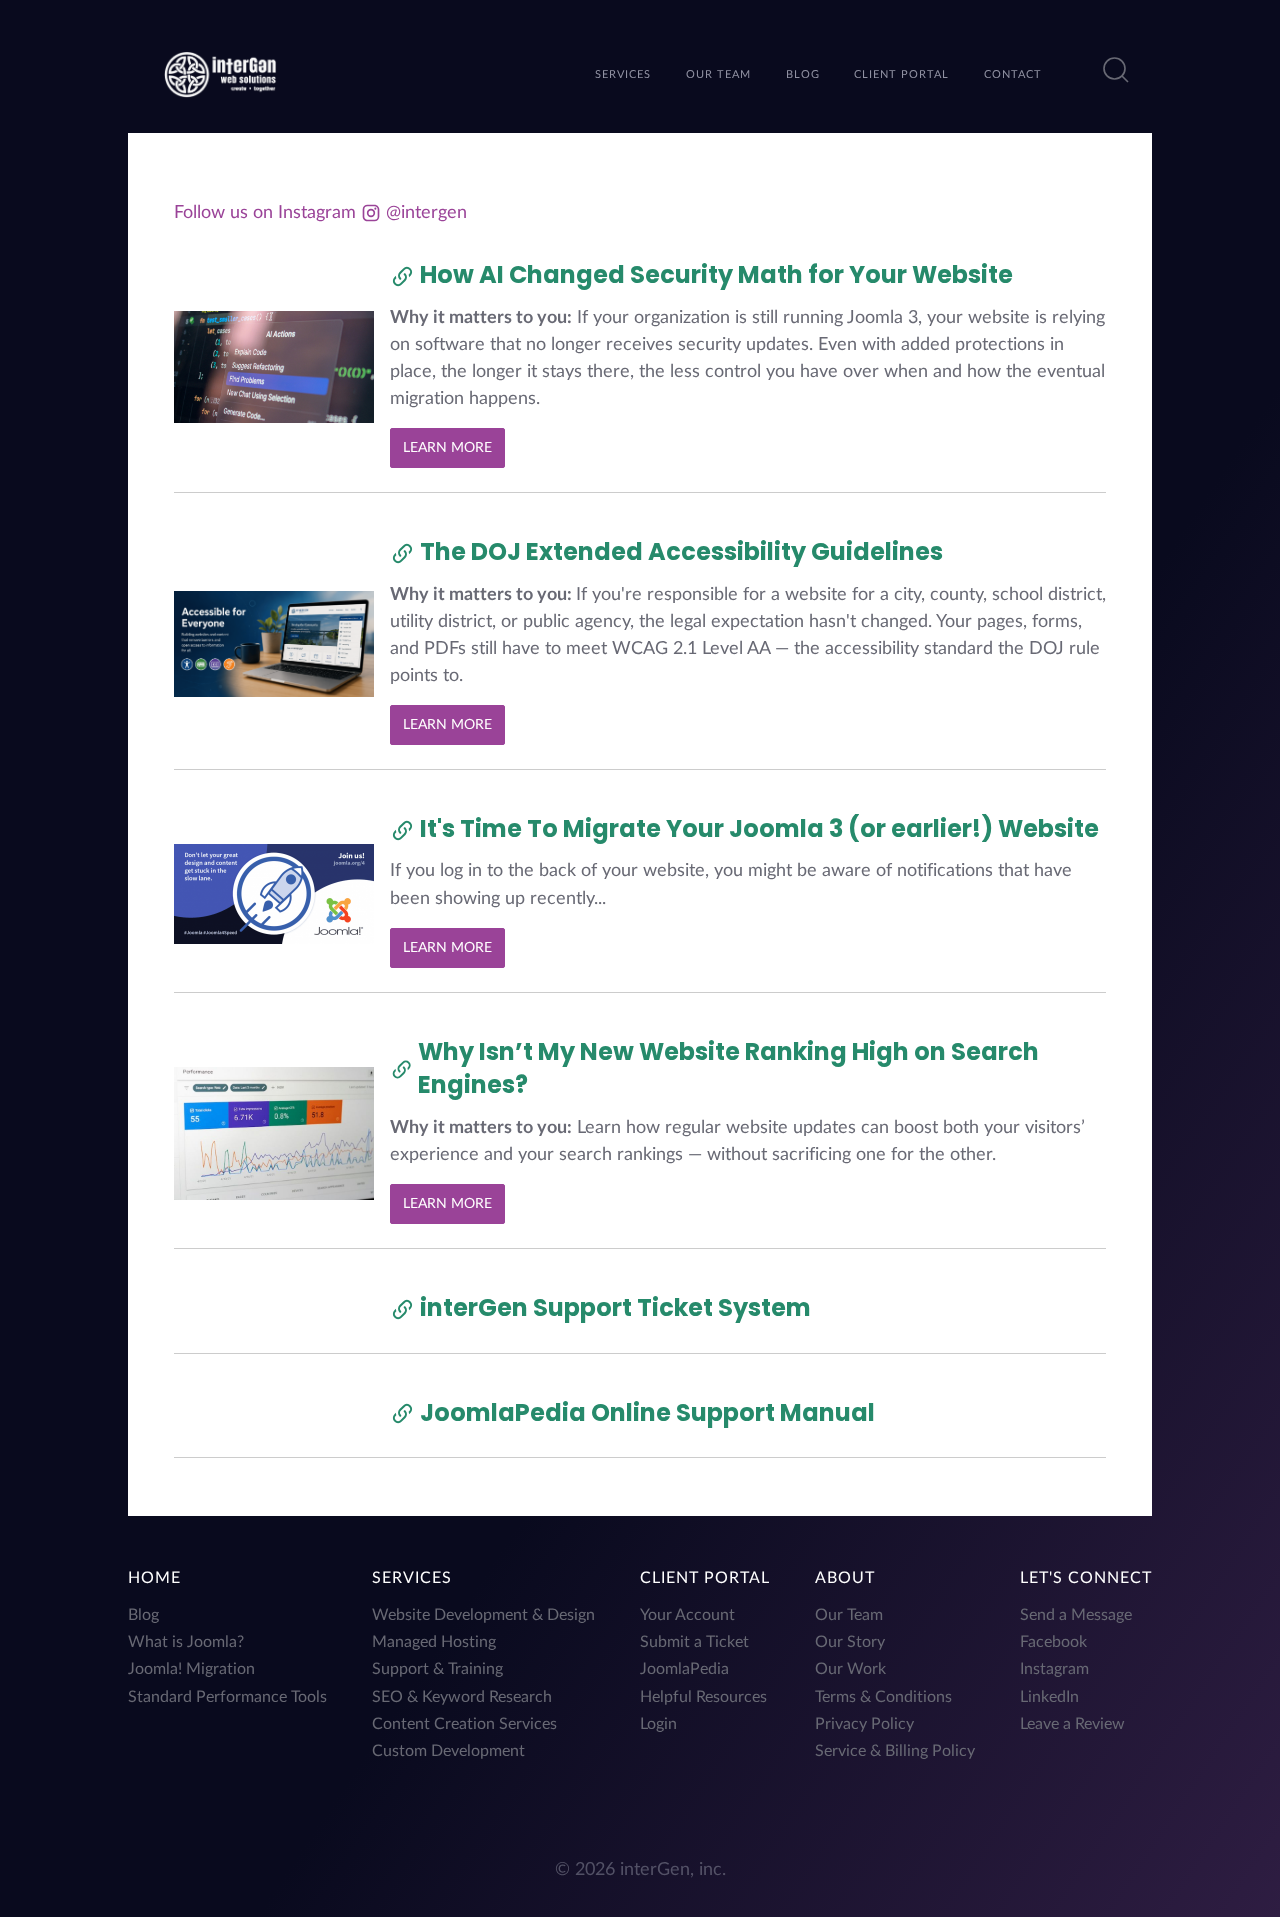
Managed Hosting (434, 1642)
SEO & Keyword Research (462, 1697)
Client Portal (705, 1578)
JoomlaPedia (684, 1669)
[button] (1116, 70)
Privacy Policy (864, 1724)
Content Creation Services (464, 1724)
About (845, 1578)
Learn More (447, 447)
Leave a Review (1072, 1724)
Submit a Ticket (694, 1642)
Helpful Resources (703, 1697)
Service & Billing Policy (895, 1751)
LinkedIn (1049, 1697)
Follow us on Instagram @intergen (320, 212)
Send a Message (1076, 1615)
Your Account (687, 1615)
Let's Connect (1086, 1578)
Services (412, 1578)
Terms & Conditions (883, 1697)
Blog (143, 1615)
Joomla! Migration (191, 1669)
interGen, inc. (673, 1869)
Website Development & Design (483, 1615)
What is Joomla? (186, 1642)
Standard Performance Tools (227, 1697)
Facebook (1053, 1642)
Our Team (849, 1615)
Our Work (850, 1669)
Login (658, 1724)
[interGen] (220, 73)
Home (154, 1578)
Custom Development (448, 1751)
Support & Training (437, 1669)
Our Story (850, 1642)
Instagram (1054, 1669)
